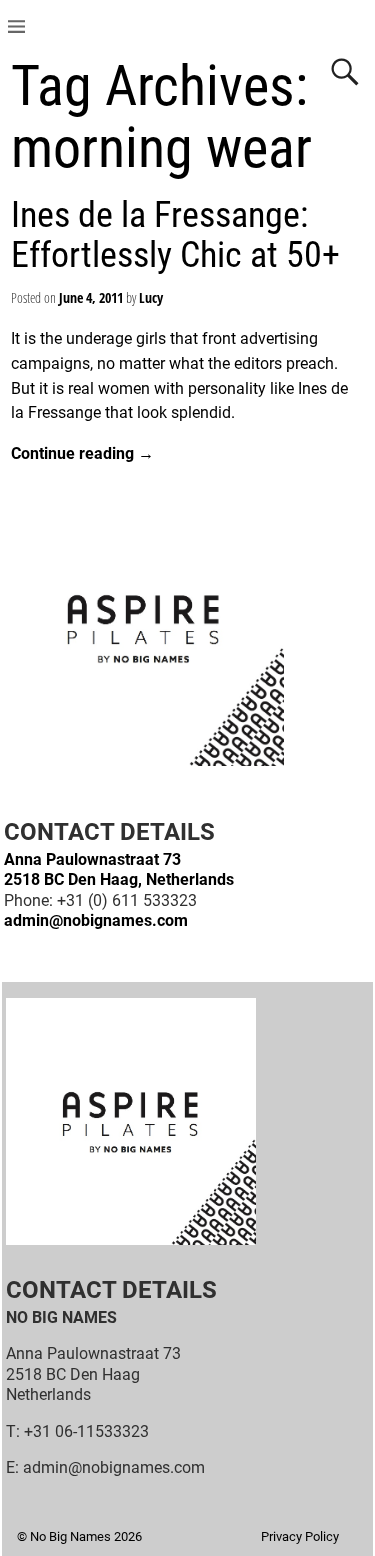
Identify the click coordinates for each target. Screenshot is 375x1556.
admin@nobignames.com (96, 920)
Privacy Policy (300, 1536)
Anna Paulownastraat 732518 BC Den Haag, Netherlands (119, 869)
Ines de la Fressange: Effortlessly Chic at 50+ (175, 235)
